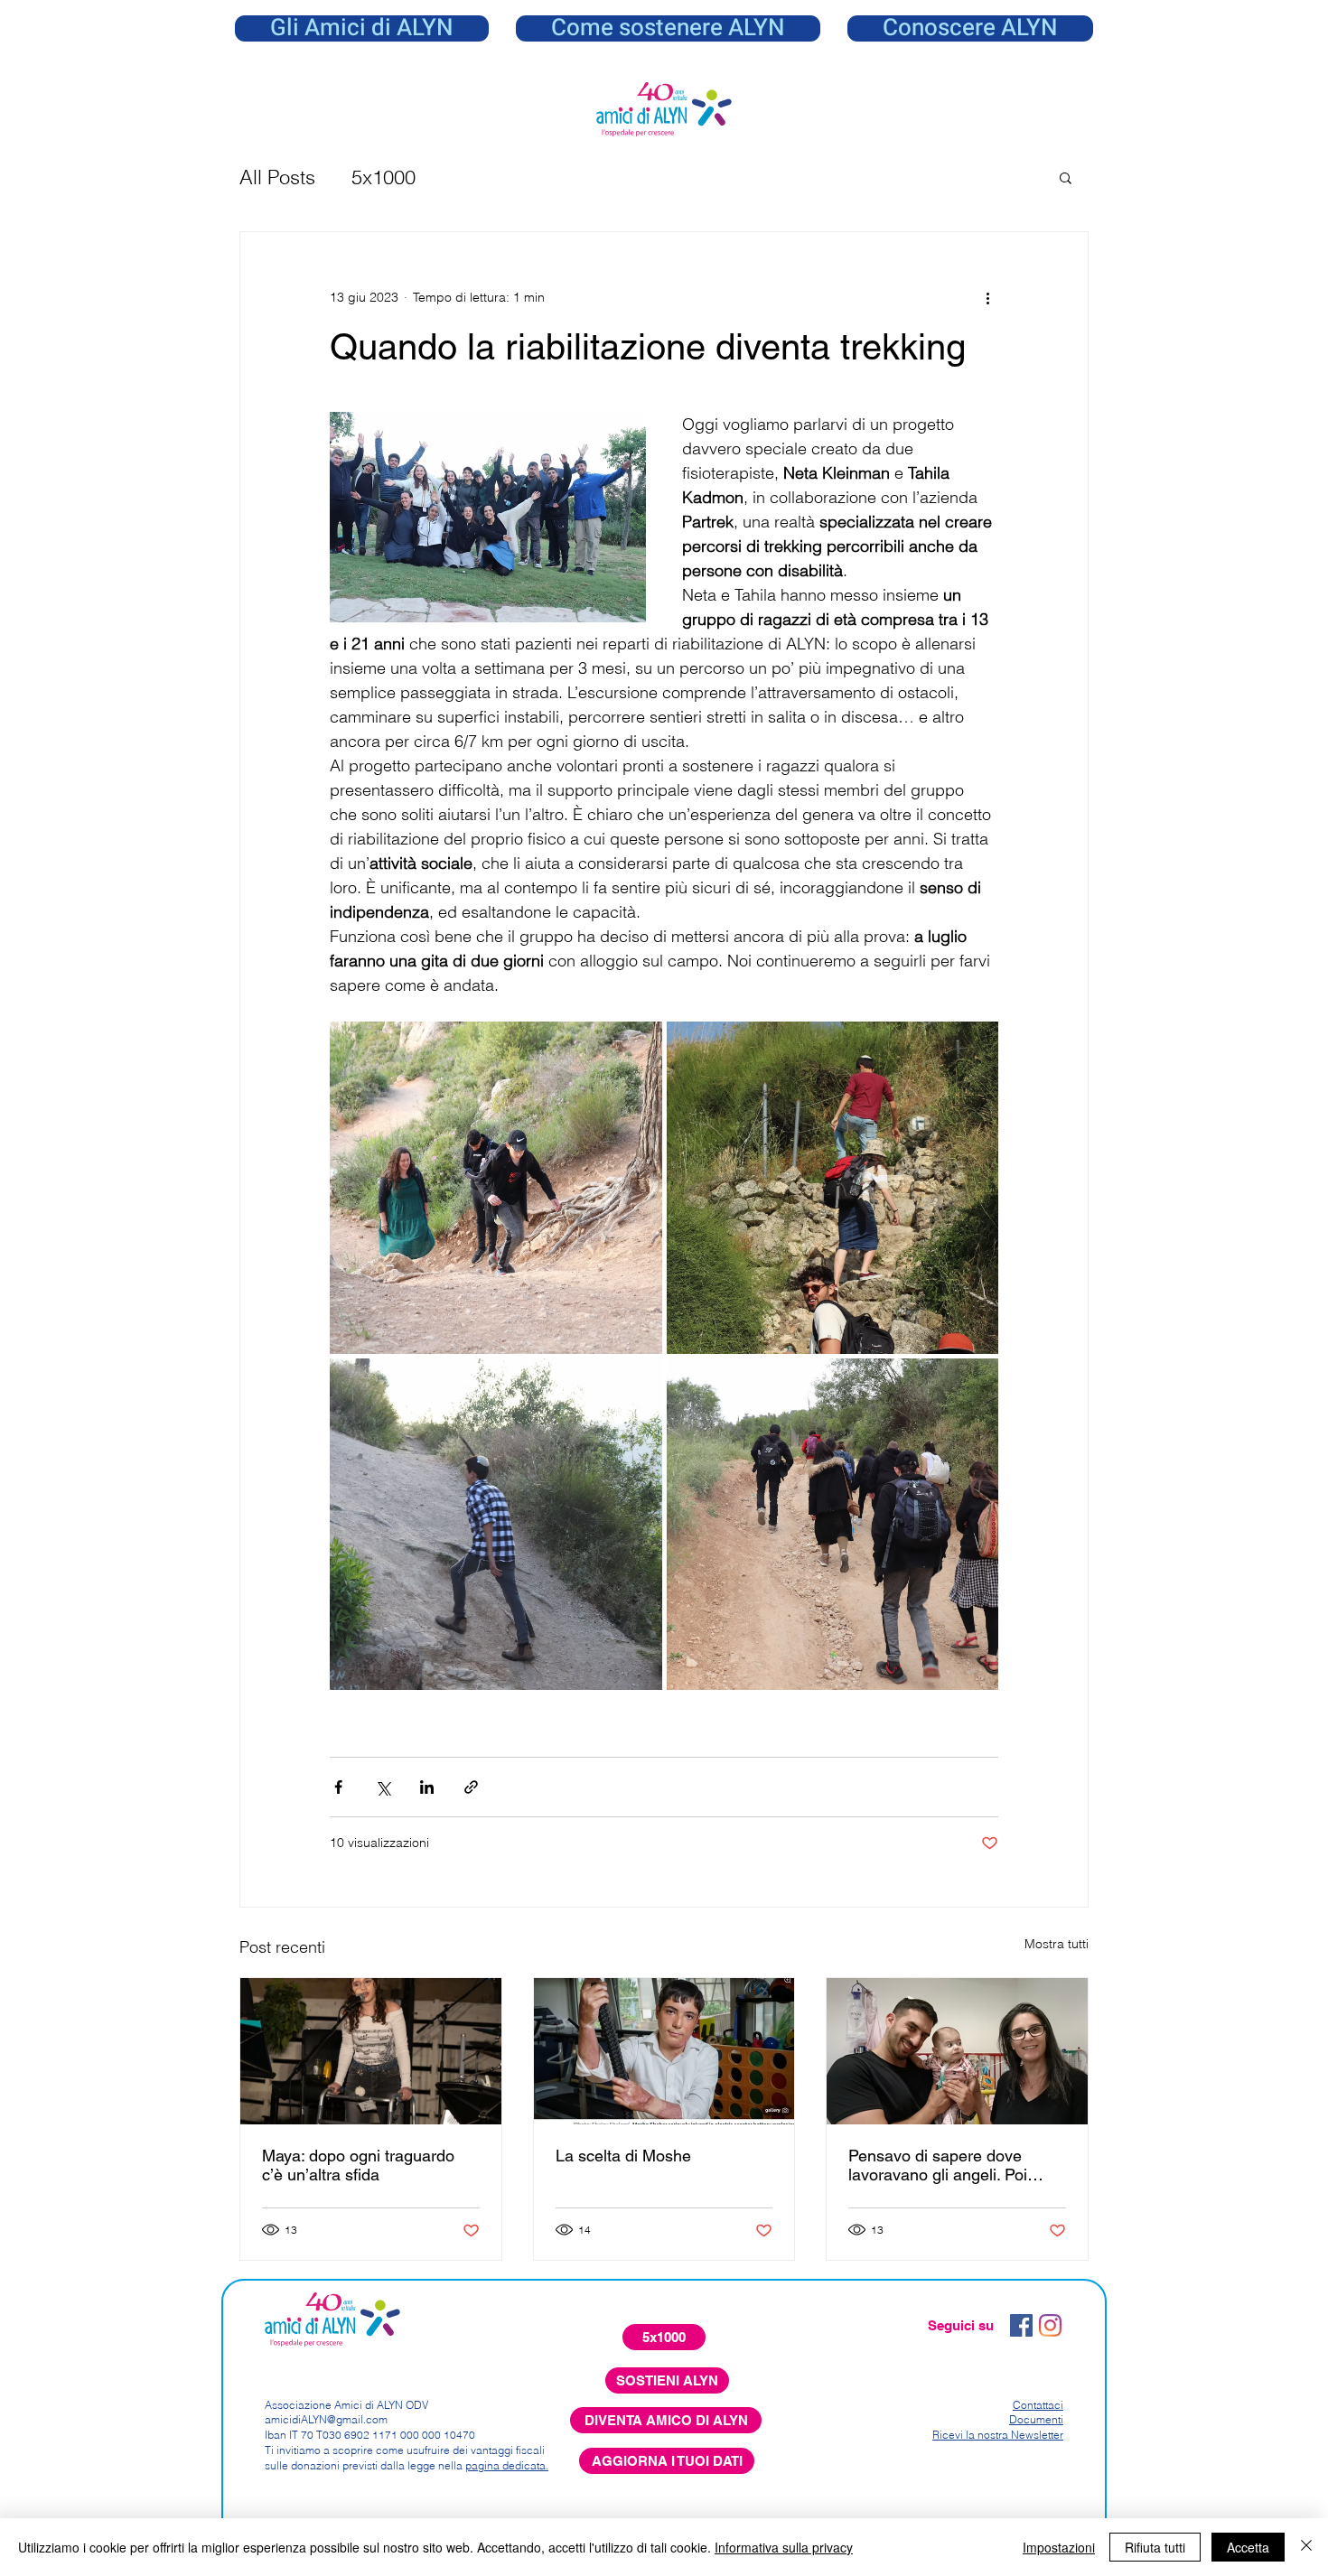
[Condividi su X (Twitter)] (383, 1787)
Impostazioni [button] (1059, 2547)
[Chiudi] (1306, 2547)
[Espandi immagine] (496, 1188)
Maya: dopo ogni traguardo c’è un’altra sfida (358, 2165)
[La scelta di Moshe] (664, 2051)
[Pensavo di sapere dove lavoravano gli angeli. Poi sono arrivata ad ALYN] (957, 2051)
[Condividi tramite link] (471, 1787)
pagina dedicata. (507, 2465)
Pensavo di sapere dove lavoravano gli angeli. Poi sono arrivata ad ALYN (938, 2165)
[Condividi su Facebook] (338, 1787)
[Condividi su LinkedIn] (427, 1787)
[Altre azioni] (987, 297)
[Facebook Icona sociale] (1021, 2325)
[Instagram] (1050, 2325)
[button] (970, 28)
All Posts (277, 177)
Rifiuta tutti (1155, 2547)
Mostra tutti (1057, 1944)
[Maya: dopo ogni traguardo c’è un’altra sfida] (371, 2051)
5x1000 (383, 177)
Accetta (1248, 2547)
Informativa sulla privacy (784, 2547)
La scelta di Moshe (623, 2156)
